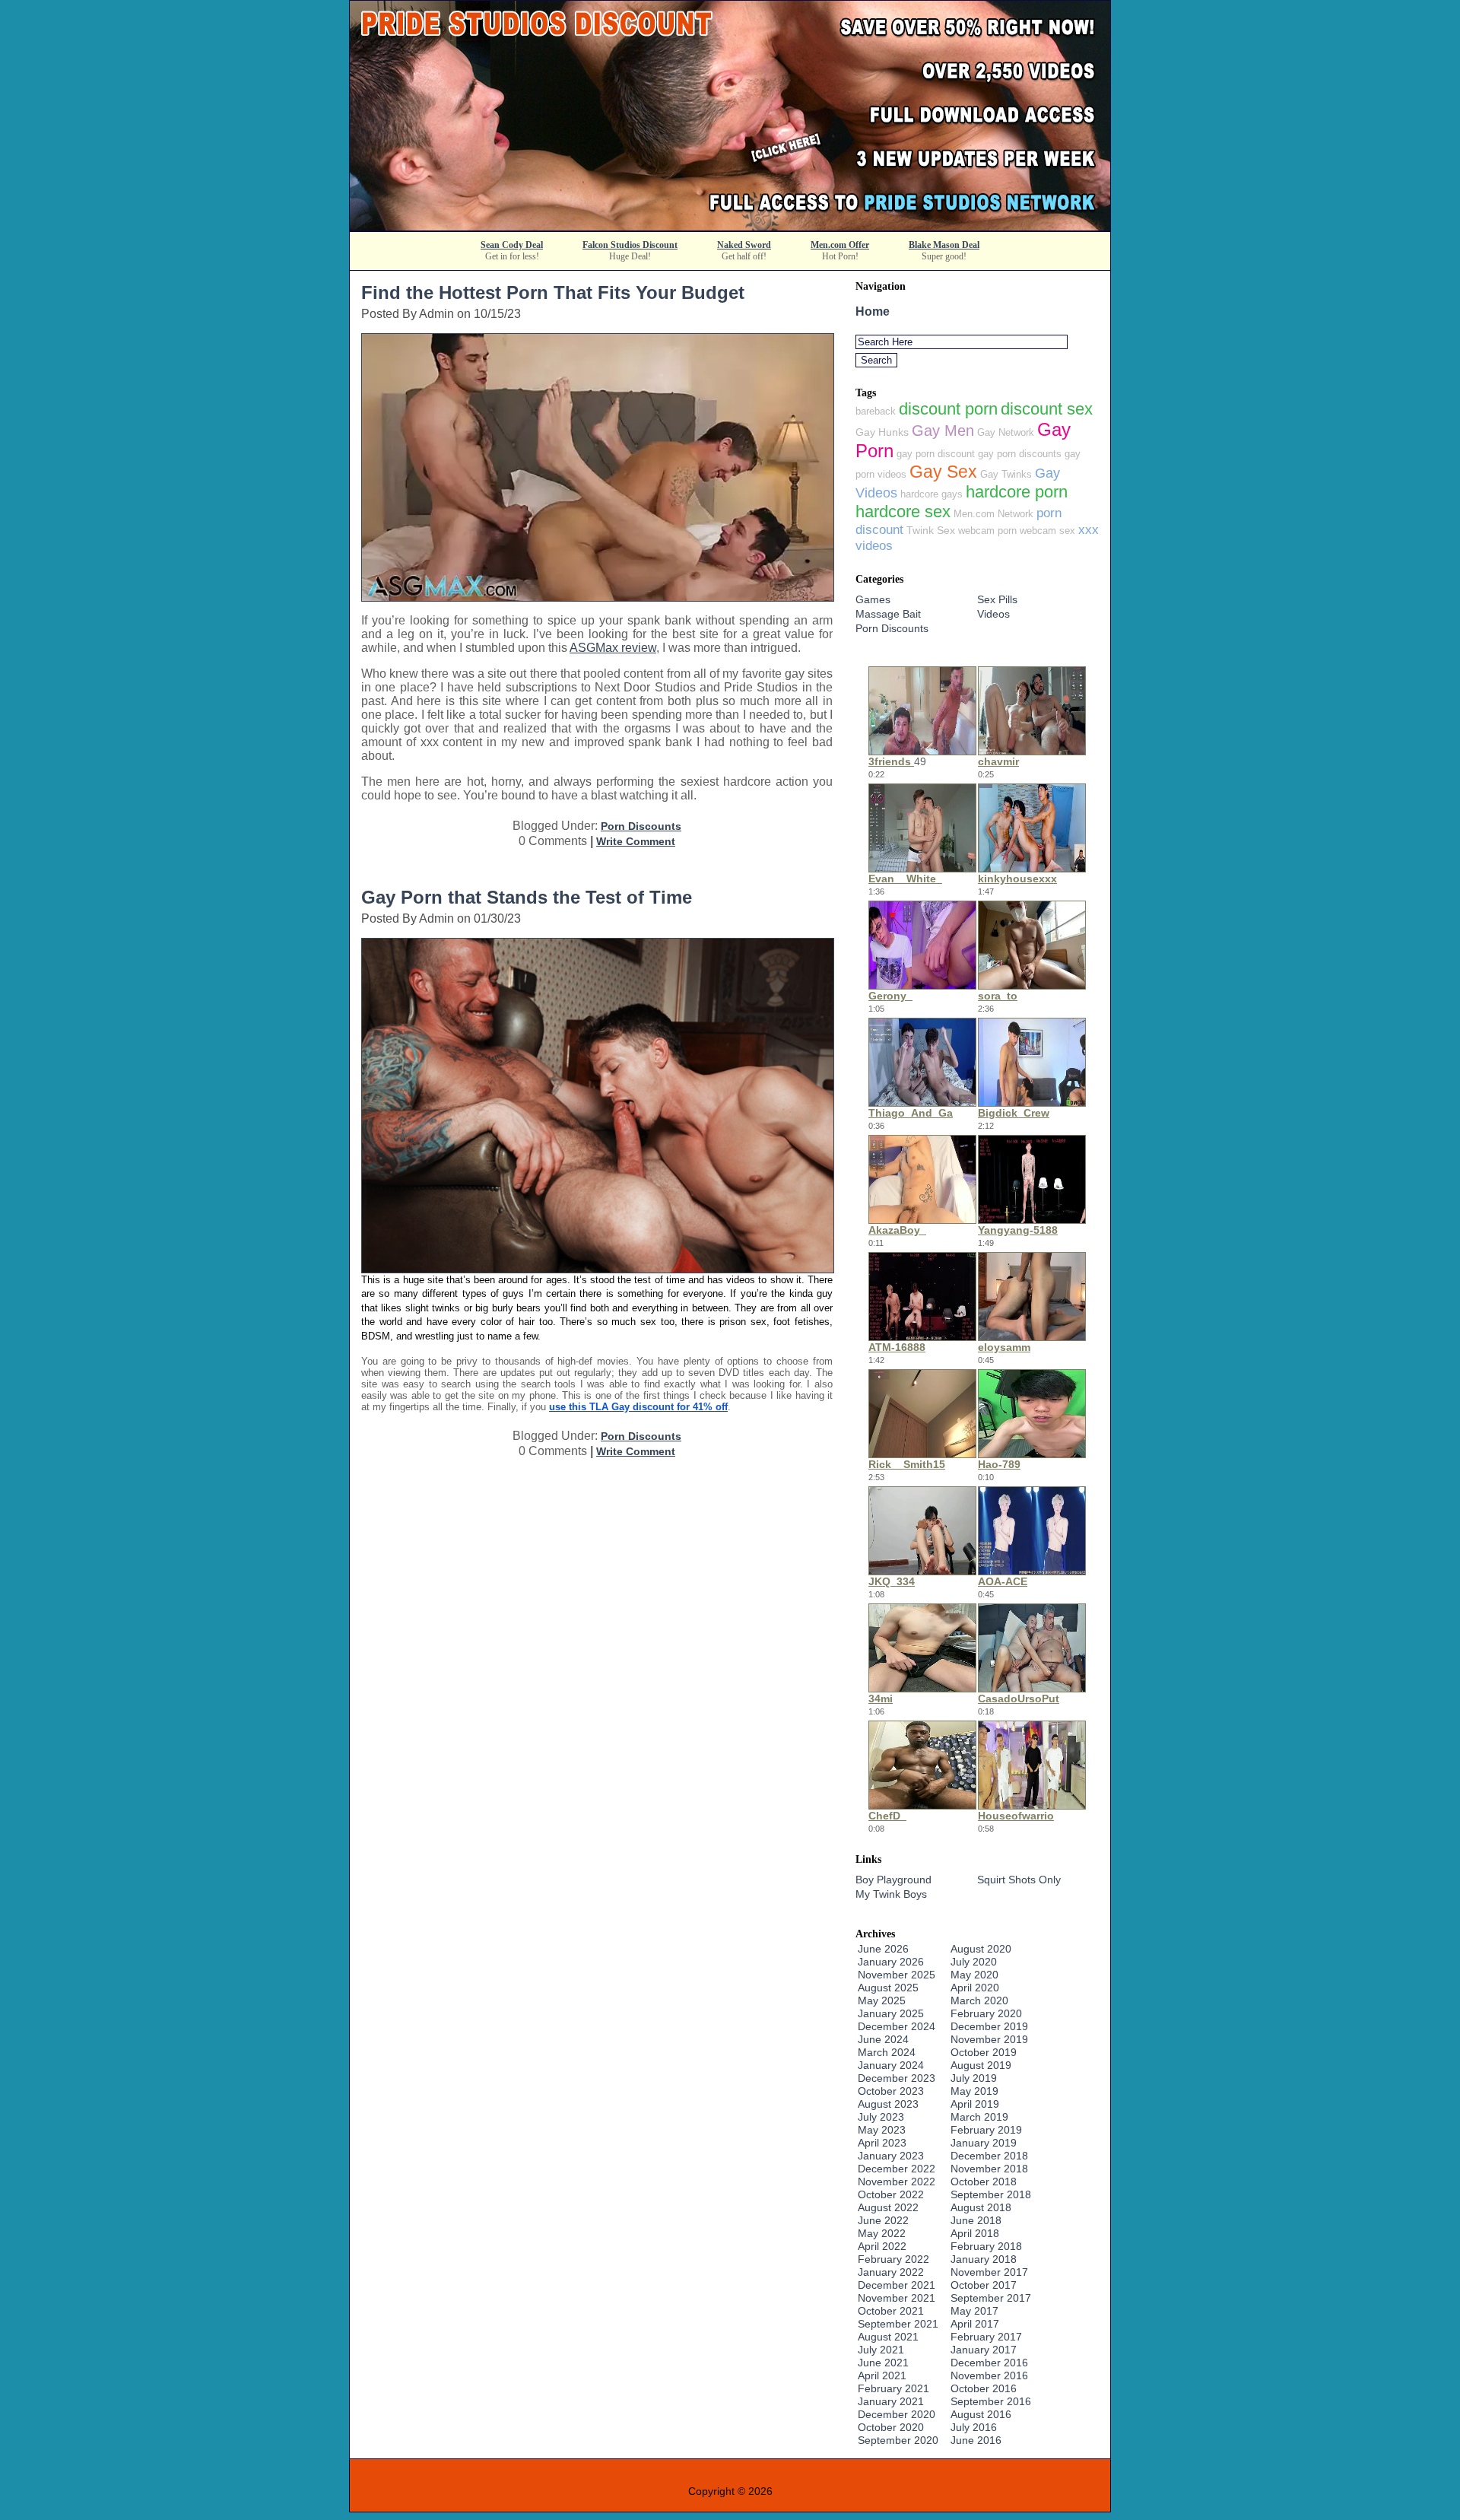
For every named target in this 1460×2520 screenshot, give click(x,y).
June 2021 (883, 2363)
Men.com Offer (840, 245)
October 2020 (891, 2427)
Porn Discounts (641, 826)
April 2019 (975, 2104)
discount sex (1047, 409)
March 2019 (979, 2117)
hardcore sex (903, 512)
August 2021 (888, 2337)
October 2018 (984, 2182)
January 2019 (984, 2143)
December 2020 (897, 2414)
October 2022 (891, 2194)
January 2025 (891, 2013)
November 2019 (989, 2039)
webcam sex (1047, 531)
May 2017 (974, 2311)
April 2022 (882, 2246)
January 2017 (984, 2350)
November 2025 (897, 1975)
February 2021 (893, 2388)
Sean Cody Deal (512, 245)
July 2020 (974, 1962)
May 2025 (882, 2000)
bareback (876, 411)
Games (873, 599)
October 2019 (984, 2052)
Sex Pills (997, 599)
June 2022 (883, 2220)
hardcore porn (1017, 492)
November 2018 (989, 2169)
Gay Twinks (1006, 474)
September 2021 (898, 2324)
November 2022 (897, 2182)
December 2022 (897, 2169)
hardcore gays (932, 494)
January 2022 (891, 2272)
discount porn (948, 409)
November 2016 (989, 2375)
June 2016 (976, 2440)
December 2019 (989, 2026)
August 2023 (888, 2104)
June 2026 (883, 1949)
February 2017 (986, 2337)
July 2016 (974, 2427)
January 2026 (891, 1962)
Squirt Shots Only (1019, 1880)
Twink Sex (931, 530)
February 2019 (986, 2130)
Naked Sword (744, 245)
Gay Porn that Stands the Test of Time (527, 897)
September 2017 (991, 2298)
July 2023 (881, 2117)
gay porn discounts (1020, 454)
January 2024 (891, 2065)
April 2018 (975, 2233)
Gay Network (1006, 432)
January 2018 (984, 2259)
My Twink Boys (891, 1894)
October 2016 (984, 2388)
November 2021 (897, 2298)
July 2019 (974, 2078)
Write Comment (636, 841)
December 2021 (897, 2285)
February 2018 (986, 2246)
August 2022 (888, 2207)
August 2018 (981, 2207)
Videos (993, 614)
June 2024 (883, 2039)
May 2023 (882, 2130)
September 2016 (991, 2401)
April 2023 (882, 2143)
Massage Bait (888, 614)
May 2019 (974, 2091)
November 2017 (989, 2272)
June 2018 (976, 2220)
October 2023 (891, 2091)
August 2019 (981, 2065)
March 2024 (887, 2052)
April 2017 (975, 2324)
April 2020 (975, 1988)
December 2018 (989, 2156)
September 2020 (898, 2440)
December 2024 (897, 2026)
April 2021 (882, 2375)
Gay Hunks (882, 432)
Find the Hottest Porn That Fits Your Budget (553, 292)
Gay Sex (943, 472)
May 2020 (974, 1975)
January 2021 (891, 2401)
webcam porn (987, 531)
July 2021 (881, 2350)
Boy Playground (893, 1880)
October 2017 (984, 2285)
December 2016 (989, 2363)
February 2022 (893, 2259)
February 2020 (986, 2013)
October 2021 (891, 2311)
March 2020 (979, 2000)
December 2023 (897, 2078)
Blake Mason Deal (944, 245)
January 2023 (891, 2156)
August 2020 (981, 1949)
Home (873, 311)
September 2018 (991, 2194)
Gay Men (943, 431)
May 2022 (882, 2233)
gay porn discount (936, 454)
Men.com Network (993, 514)
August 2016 (981, 2414)
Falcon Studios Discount (630, 245)
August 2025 (888, 1988)
